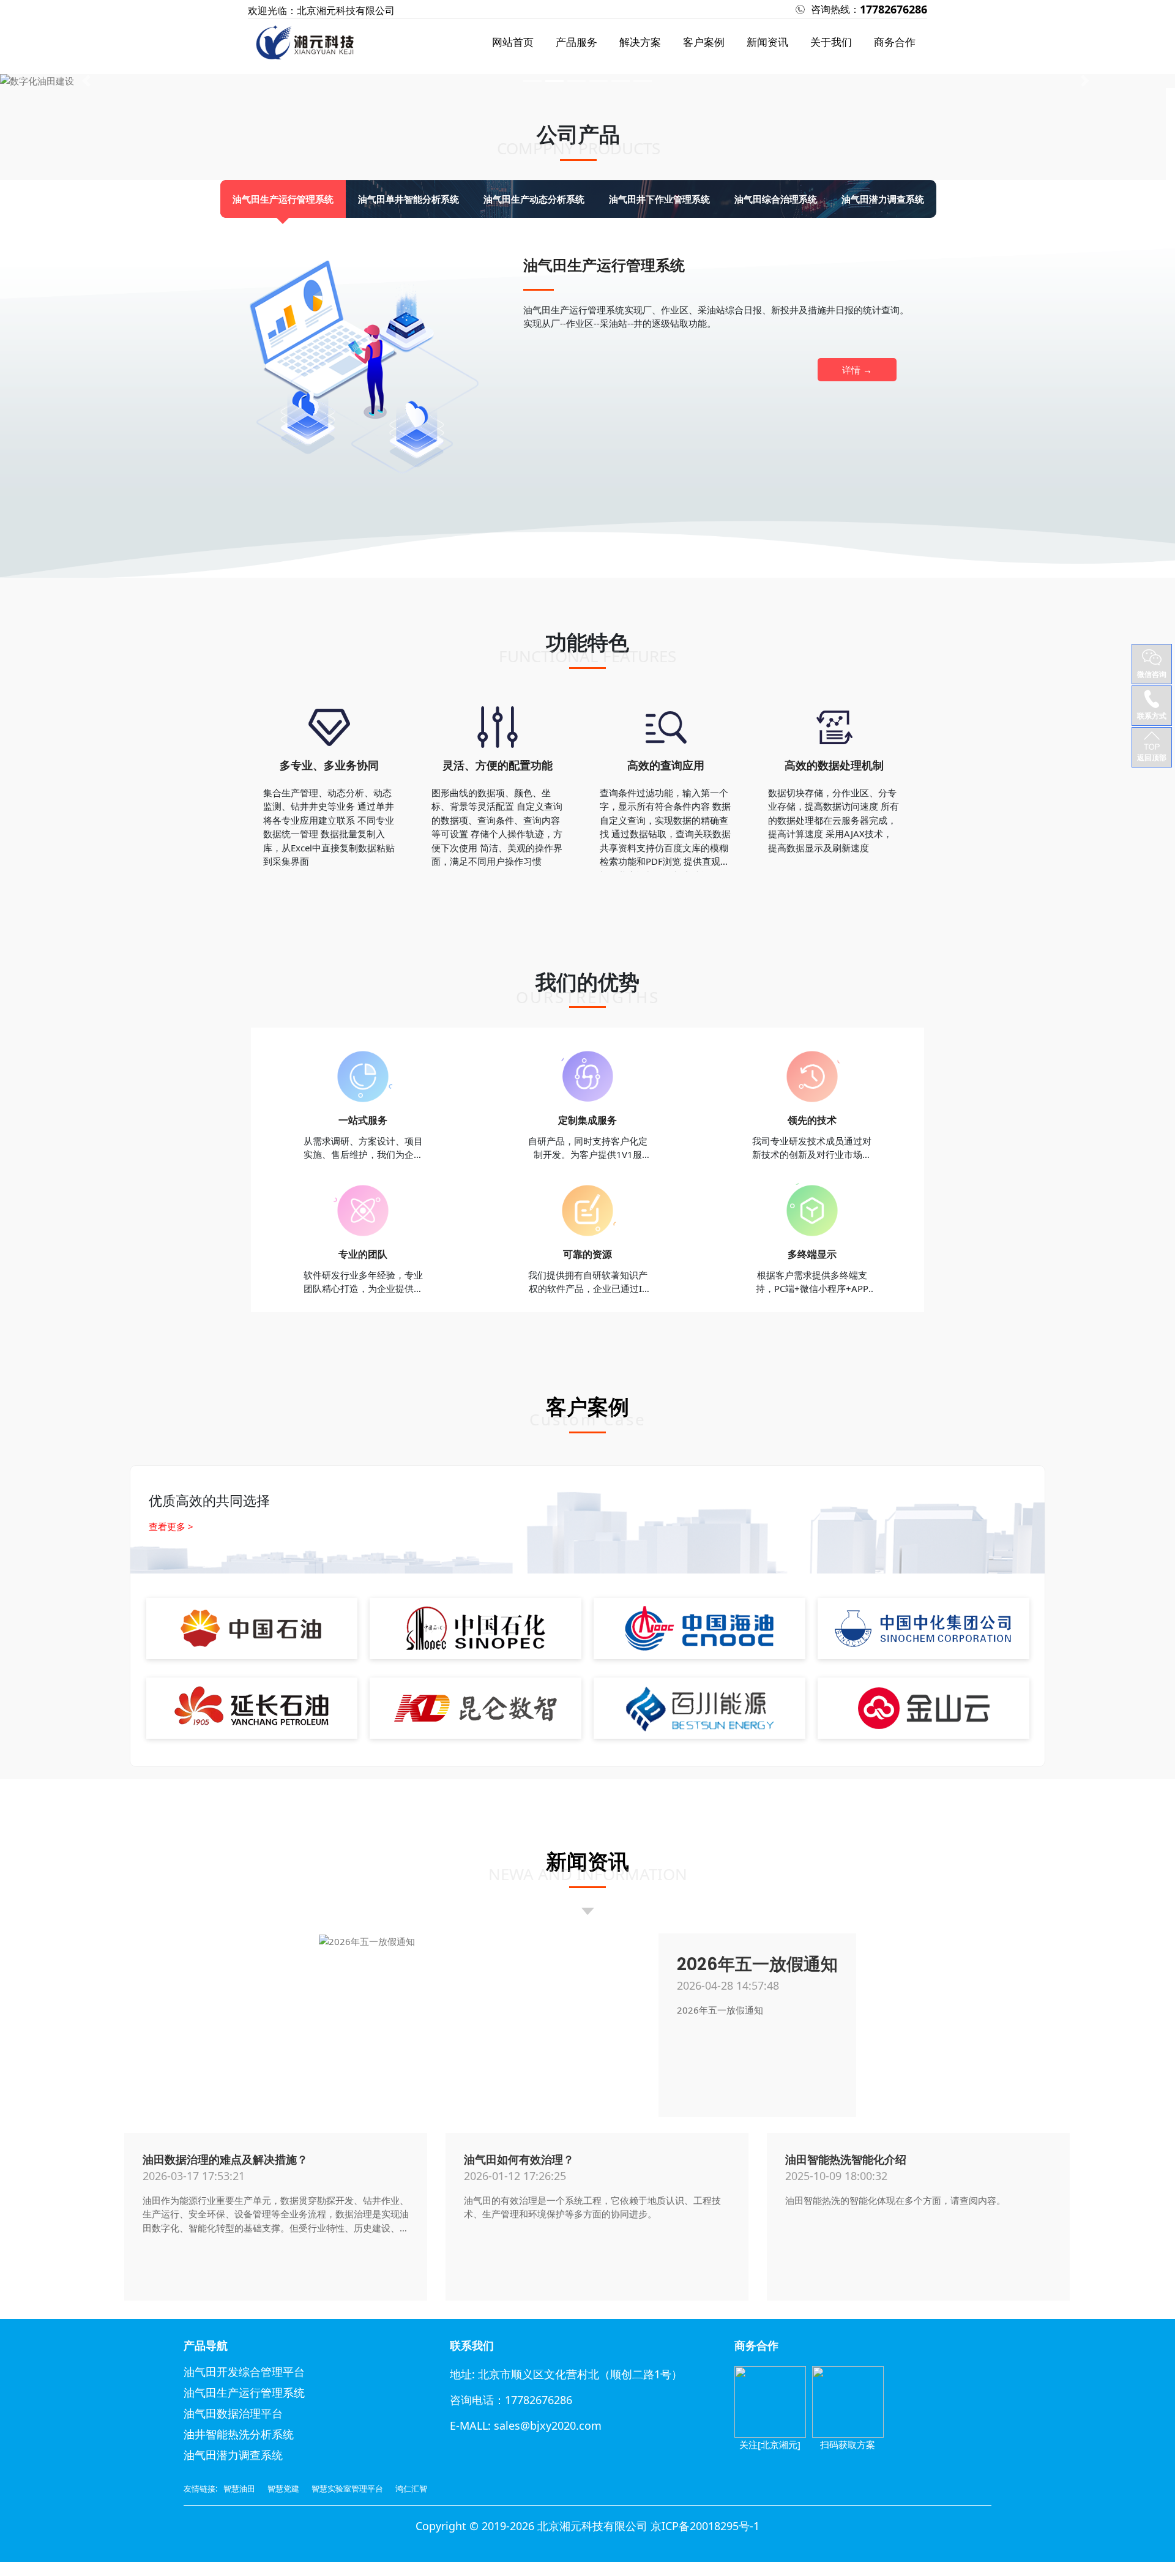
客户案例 (704, 42)
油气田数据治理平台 (233, 2414)
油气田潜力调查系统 (233, 2455)
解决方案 (640, 42)
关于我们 (831, 42)
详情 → (857, 370)
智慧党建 (283, 2488)
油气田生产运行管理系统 (244, 2393)
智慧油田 (239, 2488)
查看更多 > (171, 1526)
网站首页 (513, 42)
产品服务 (576, 42)
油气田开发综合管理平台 (244, 2372)
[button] (88, 81)
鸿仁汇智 (411, 2488)
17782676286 (893, 9)
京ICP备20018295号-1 (705, 2526)
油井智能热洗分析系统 (239, 2435)
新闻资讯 (767, 42)
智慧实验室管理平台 (347, 2488)
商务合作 (895, 42)
